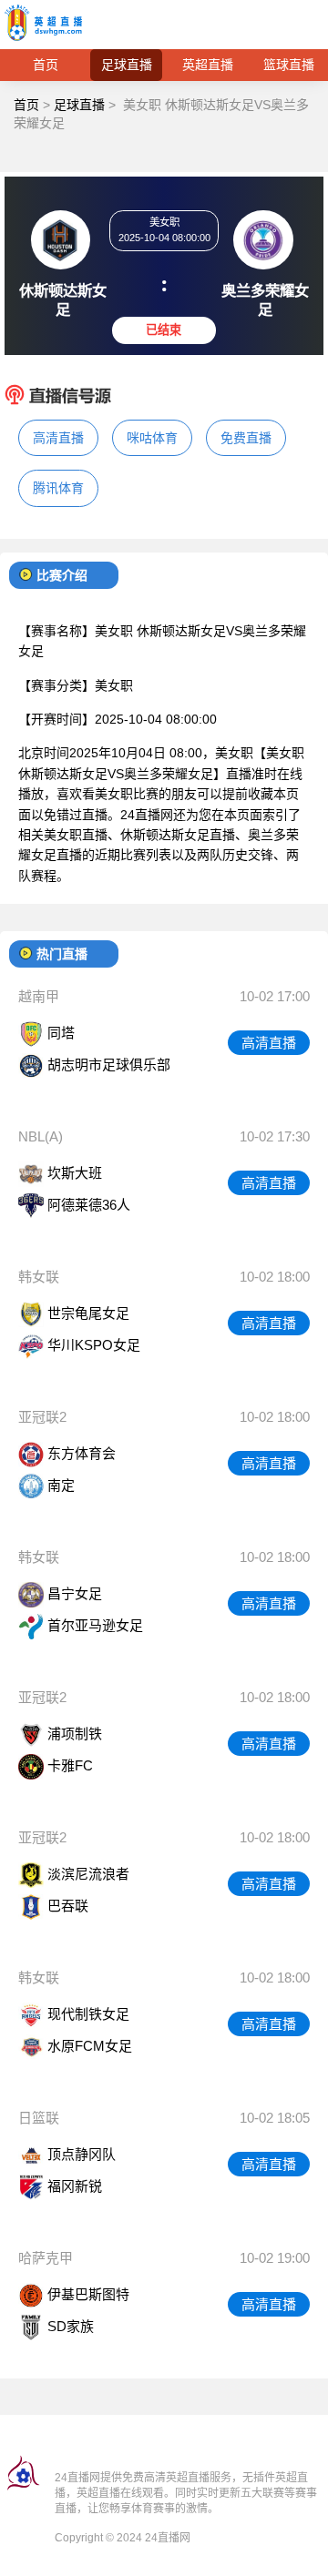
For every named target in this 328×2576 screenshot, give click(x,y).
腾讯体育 (58, 488)
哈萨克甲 (46, 2258)
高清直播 (58, 438)
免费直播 (246, 438)
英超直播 (208, 65)
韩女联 (39, 1277)
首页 (46, 65)
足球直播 (127, 65)
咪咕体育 (152, 438)
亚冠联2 (42, 1417)
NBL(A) (41, 1136)
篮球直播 (289, 65)
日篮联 (39, 2118)
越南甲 (39, 996)
